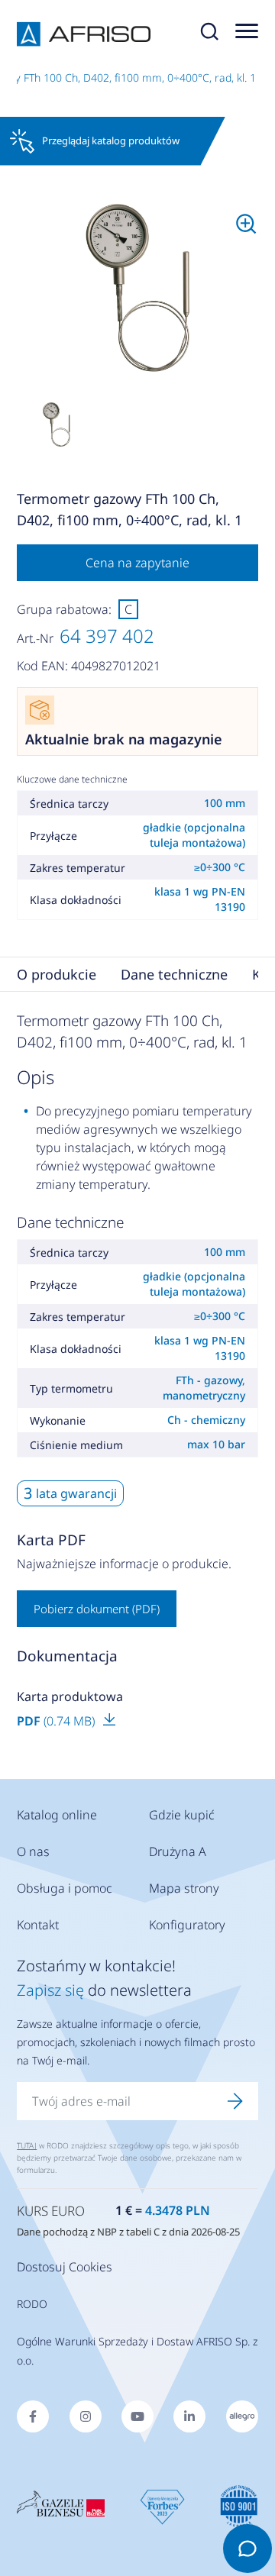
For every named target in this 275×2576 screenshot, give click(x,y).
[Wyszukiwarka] (209, 34)
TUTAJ (27, 2145)
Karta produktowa (70, 1696)
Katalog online (57, 1815)
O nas (33, 1851)
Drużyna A (178, 1851)
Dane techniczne (174, 974)
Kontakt (38, 1925)
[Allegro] (242, 2416)
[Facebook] (33, 2416)
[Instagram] (86, 2416)
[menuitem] (137, 288)
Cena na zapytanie (137, 563)
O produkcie (57, 974)
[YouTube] (137, 2416)
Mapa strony (184, 1888)
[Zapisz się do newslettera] (235, 2101)
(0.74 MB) (57, 1721)
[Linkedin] (189, 2416)
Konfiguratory (187, 1925)
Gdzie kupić (182, 1815)
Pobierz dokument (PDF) (97, 1609)
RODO (32, 2304)
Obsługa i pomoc (65, 1888)
